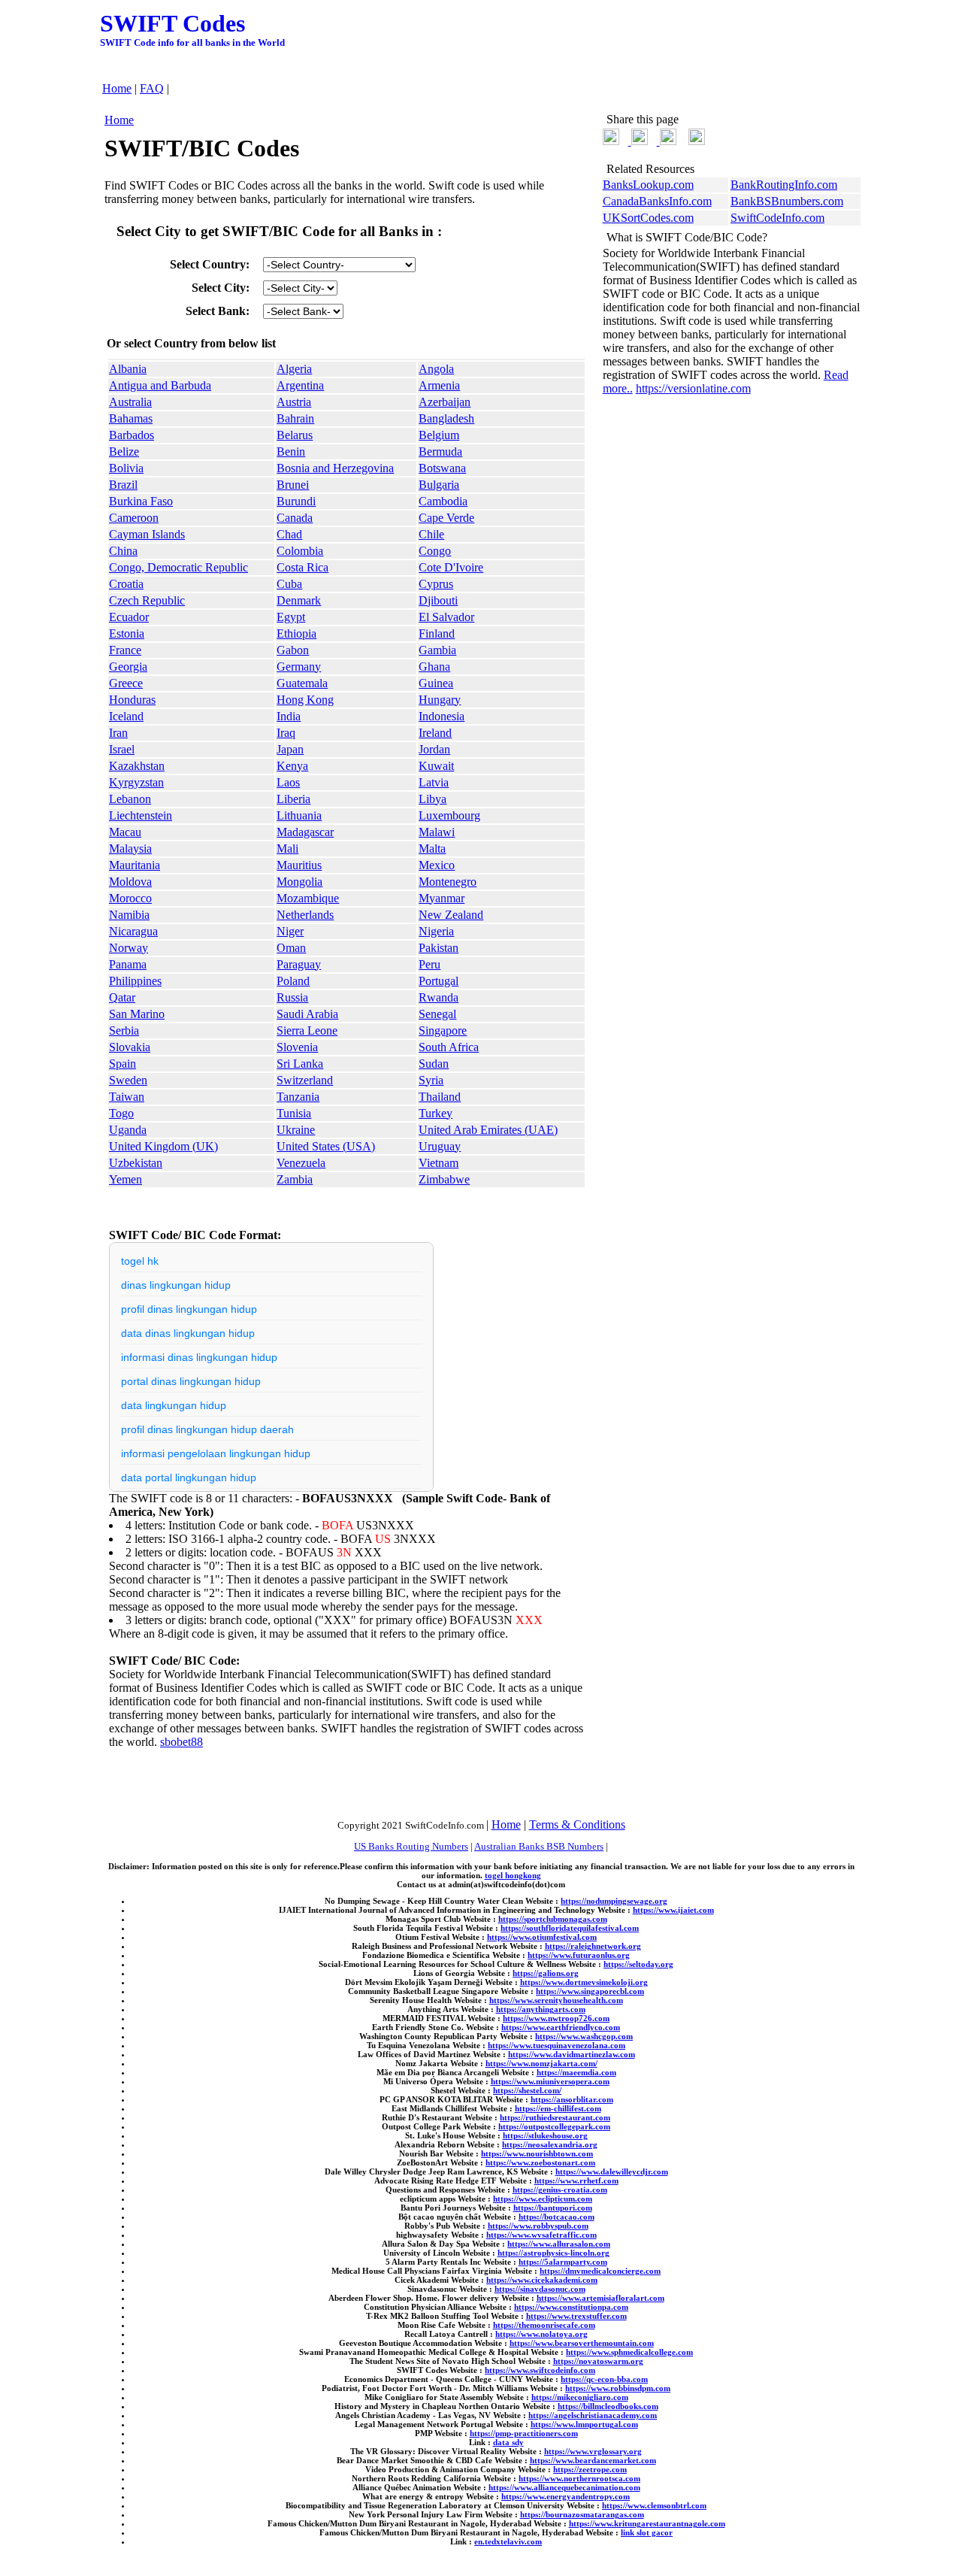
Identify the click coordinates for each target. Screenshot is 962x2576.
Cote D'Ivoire (451, 567)
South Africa (449, 1047)
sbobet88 (182, 1742)
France (125, 650)
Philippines (135, 981)
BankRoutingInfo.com (784, 185)
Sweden (128, 1080)
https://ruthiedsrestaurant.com (555, 2117)
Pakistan (439, 948)
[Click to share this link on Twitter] (611, 141)
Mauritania (135, 865)
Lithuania (299, 815)
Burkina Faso (141, 501)
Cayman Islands (147, 534)
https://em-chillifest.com (558, 2108)
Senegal (437, 1014)
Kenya (292, 766)
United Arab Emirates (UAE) (488, 1130)
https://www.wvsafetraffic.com (542, 2235)
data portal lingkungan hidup (189, 1477)
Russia (292, 997)
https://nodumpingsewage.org (614, 1901)
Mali (287, 849)
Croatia (126, 584)
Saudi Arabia (307, 1014)
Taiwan (127, 1097)
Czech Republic (147, 600)
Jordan (434, 749)
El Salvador (446, 617)
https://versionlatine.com (693, 388)
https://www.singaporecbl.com (590, 1991)
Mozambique (308, 898)
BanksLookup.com (648, 185)
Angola (436, 369)
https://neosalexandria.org (550, 2144)
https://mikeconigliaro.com (580, 2397)
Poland (293, 981)
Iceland (126, 716)
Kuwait (436, 766)
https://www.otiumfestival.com (542, 1937)
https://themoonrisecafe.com (544, 2325)
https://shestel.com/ (527, 2090)
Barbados (132, 435)
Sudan (434, 1064)
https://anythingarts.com (541, 2009)
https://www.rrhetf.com (576, 2181)
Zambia (295, 1179)
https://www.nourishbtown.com (537, 2153)
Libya (433, 799)
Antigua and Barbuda (160, 385)
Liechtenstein (141, 815)
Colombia (300, 551)
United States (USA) (326, 1146)
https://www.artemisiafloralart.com (600, 2298)
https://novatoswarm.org (598, 2361)
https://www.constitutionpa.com (571, 2307)
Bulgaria (439, 485)
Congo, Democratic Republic (178, 567)
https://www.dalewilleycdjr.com (612, 2171)
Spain (123, 1064)
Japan (290, 749)
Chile (431, 534)
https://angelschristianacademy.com (593, 2415)
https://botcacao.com (557, 2217)
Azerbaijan (445, 402)
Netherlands (305, 915)
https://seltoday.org (638, 1964)
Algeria (294, 369)
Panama (128, 964)
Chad (289, 534)
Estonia (127, 633)
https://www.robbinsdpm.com (618, 2388)
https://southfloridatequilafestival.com (570, 1928)
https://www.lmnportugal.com (584, 2424)
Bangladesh (446, 418)
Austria (294, 402)
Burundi (296, 501)
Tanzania (298, 1097)
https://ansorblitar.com (572, 2099)
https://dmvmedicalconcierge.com (600, 2271)
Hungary (440, 700)
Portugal (439, 981)
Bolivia (126, 468)
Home (117, 88)
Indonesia (442, 716)
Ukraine (296, 1130)
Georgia (128, 667)
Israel (122, 749)
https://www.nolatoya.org (542, 2334)
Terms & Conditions (577, 1824)
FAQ (152, 88)
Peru (430, 964)
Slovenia (297, 1047)
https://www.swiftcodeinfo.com (540, 2370)
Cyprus (436, 584)
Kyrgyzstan (136, 782)
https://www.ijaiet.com (673, 1910)
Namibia (129, 915)
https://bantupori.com (553, 2208)
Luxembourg (449, 815)
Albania (128, 369)
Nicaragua (133, 931)
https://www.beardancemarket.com (593, 2460)
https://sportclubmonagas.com (553, 1919)
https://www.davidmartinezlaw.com (572, 2054)
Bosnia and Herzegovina (335, 468)
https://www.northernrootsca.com (579, 2478)
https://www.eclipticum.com (543, 2199)
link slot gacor (647, 2532)
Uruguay (440, 1146)
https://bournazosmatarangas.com (582, 2514)
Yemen (126, 1179)
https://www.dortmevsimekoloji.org (584, 1982)
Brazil (123, 485)
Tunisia (294, 1113)
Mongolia (299, 882)
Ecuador (129, 617)
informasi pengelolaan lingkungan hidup (216, 1453)
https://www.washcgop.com (584, 2036)
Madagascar (305, 832)
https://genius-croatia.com (560, 2190)
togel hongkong (513, 1875)
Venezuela (301, 1163)
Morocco (130, 898)
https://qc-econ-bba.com (604, 2379)
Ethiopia (296, 633)
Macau (125, 832)
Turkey (436, 1113)
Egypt (291, 617)
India (289, 716)
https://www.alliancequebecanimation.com (564, 2487)
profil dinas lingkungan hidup (189, 1309)
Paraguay (299, 964)
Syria (431, 1080)
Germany (299, 667)
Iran (118, 733)
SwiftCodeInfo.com (777, 218)
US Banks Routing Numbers (411, 1846)
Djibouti (438, 600)
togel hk (140, 1261)
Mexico (437, 865)
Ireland (435, 733)
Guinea (436, 683)
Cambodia (443, 501)
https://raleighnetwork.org (593, 1946)
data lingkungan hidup (174, 1405)
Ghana (434, 667)
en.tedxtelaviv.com (508, 2541)
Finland (437, 633)
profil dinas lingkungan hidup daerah (207, 1429)
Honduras (132, 700)
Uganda (128, 1130)
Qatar (122, 997)
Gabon (293, 650)
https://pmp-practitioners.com (524, 2433)
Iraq (286, 733)
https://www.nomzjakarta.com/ (542, 2063)
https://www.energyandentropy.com (566, 2496)
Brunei (293, 485)
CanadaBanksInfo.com (657, 201)
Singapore (443, 1030)
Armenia (439, 385)
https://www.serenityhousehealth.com (556, 2000)
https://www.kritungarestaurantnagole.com (647, 2523)
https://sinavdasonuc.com (540, 2289)
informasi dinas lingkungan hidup (199, 1357)
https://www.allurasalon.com (559, 2244)
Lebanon (130, 799)
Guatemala (302, 683)
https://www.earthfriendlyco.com (561, 2027)
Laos (288, 782)
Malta (432, 849)
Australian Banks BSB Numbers (539, 1846)
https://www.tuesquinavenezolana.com (557, 2045)
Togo (121, 1113)
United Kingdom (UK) (163, 1146)
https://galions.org (546, 1973)
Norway (129, 948)
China (123, 551)
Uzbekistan (136, 1163)
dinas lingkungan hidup (176, 1285)
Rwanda (439, 997)
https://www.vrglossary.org (593, 2451)
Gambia (437, 650)
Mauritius (299, 865)
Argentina (300, 385)
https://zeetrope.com (590, 2469)
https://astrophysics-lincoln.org (554, 2253)
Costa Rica (303, 567)
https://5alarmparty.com (563, 2262)
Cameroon (134, 518)
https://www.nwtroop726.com (556, 2018)
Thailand (440, 1097)
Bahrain (295, 418)
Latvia (434, 782)
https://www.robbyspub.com (538, 2226)
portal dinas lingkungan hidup (191, 1381)
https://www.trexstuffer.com (576, 2316)
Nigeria (436, 931)
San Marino (137, 1014)
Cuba (289, 584)
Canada (295, 518)
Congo (435, 551)
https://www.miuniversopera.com (550, 2081)
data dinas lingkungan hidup (188, 1333)
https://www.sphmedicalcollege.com (629, 2352)
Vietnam (439, 1163)
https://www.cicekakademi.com (542, 2280)
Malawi (437, 832)
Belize (124, 452)
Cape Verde (446, 518)
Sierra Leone (307, 1030)
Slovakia (130, 1047)
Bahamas (131, 418)
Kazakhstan (137, 766)
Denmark (299, 600)
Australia (130, 402)
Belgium (439, 435)
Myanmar (442, 898)
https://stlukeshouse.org (545, 2135)
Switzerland (305, 1080)
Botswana (442, 468)
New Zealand (451, 915)
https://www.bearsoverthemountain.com (582, 2343)
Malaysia (130, 849)
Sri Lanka (300, 1064)
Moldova (130, 882)
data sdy (508, 2442)
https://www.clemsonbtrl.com (654, 2505)
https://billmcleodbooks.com (608, 2406)
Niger (290, 931)
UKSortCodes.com (648, 218)
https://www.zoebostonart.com (540, 2162)
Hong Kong (305, 700)
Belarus (295, 435)
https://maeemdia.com (576, 2072)
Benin (291, 452)
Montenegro (448, 882)
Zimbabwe (444, 1179)
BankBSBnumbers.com (787, 201)
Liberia (293, 799)
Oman (291, 948)
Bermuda (440, 452)
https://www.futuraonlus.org (579, 1955)
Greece (126, 683)
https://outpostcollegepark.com (554, 2126)
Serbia (124, 1030)
